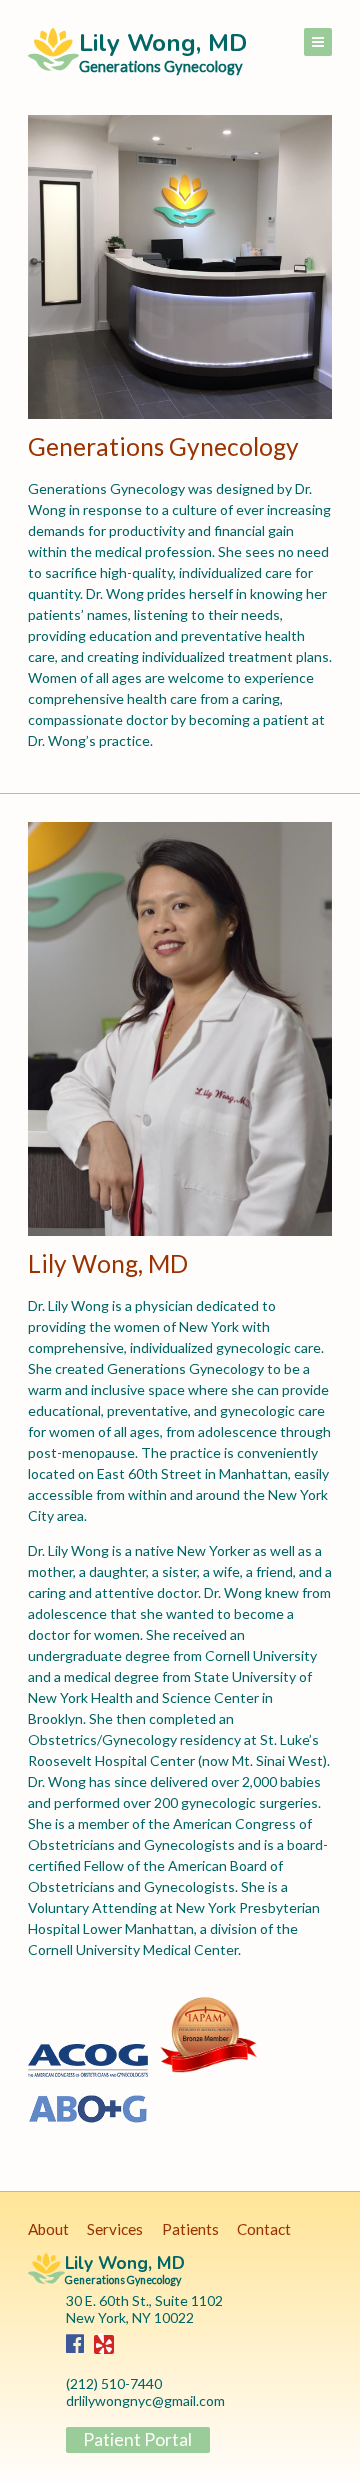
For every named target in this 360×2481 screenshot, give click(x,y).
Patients (190, 2229)
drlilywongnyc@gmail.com (145, 2400)
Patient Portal (137, 2439)
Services (115, 2229)
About (48, 2229)
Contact (264, 2229)
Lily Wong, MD (163, 49)
